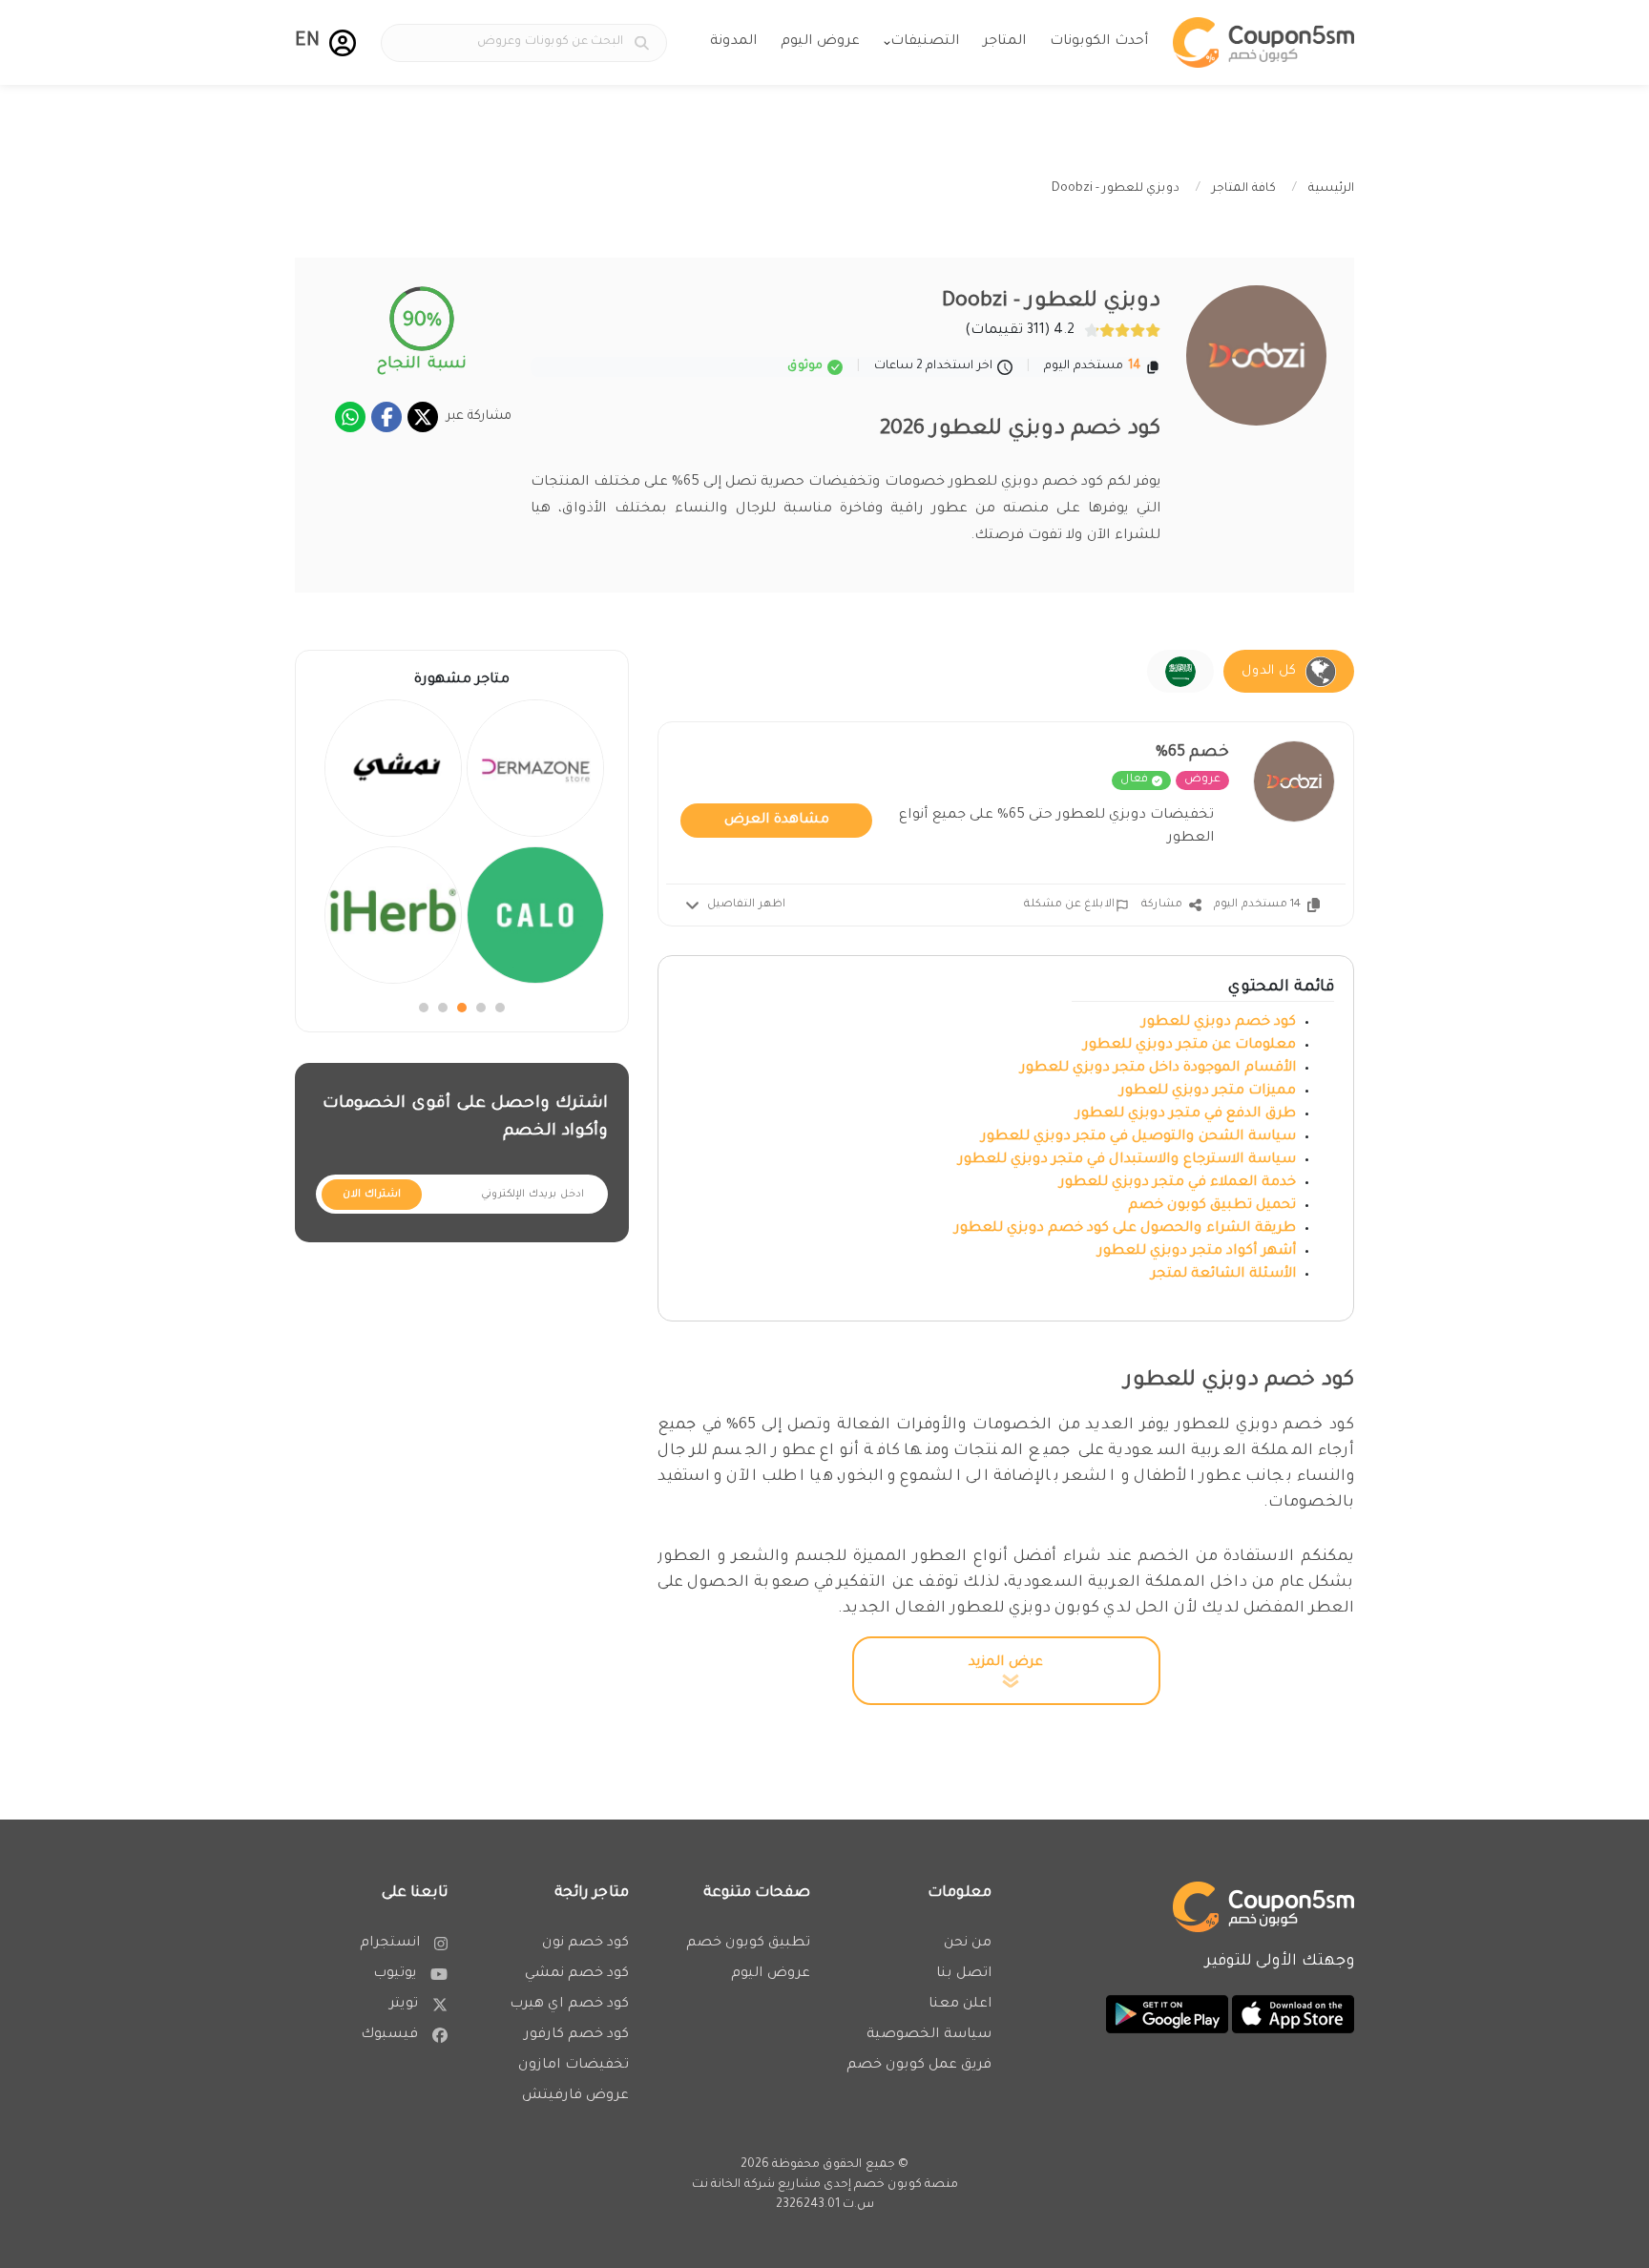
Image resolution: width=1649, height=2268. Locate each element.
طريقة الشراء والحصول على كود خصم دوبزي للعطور (1125, 1229)
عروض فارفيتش (575, 2096)
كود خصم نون (585, 1944)
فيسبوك (389, 2035)
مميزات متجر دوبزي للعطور (1208, 1092)
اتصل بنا (964, 1974)
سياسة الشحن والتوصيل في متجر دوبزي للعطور (1138, 1137)
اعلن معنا (960, 2005)
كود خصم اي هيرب (569, 2005)
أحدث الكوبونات (1099, 42)
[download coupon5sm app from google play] (1167, 2016)
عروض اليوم (820, 42)
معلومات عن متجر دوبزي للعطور (1188, 1046)
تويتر (404, 2005)
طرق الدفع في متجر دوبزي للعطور (1186, 1114)
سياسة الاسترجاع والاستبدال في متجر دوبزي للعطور (1127, 1160)
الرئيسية (1331, 189)
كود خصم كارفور (576, 2035)
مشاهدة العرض (777, 821)
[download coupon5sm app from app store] (1291, 2016)
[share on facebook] (386, 417)
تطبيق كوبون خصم (748, 1944)
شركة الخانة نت (733, 2185)
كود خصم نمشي (577, 1974)
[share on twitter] (423, 417)
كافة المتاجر (1244, 189)
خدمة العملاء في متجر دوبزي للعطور (1178, 1183)
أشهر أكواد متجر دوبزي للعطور (1195, 1252)
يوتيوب (395, 1974)
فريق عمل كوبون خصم (919, 2066)
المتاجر (1004, 42)
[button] (343, 43)
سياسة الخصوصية (929, 2035)
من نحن (968, 1944)
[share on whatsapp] (350, 417)
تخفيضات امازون (574, 2066)
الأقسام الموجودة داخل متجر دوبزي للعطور (1158, 1069)
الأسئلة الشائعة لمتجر (1223, 1275)
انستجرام (390, 1944)
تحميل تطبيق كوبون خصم (1212, 1206)
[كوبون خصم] (1263, 42)
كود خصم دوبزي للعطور (1219, 1023)
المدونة (733, 42)
